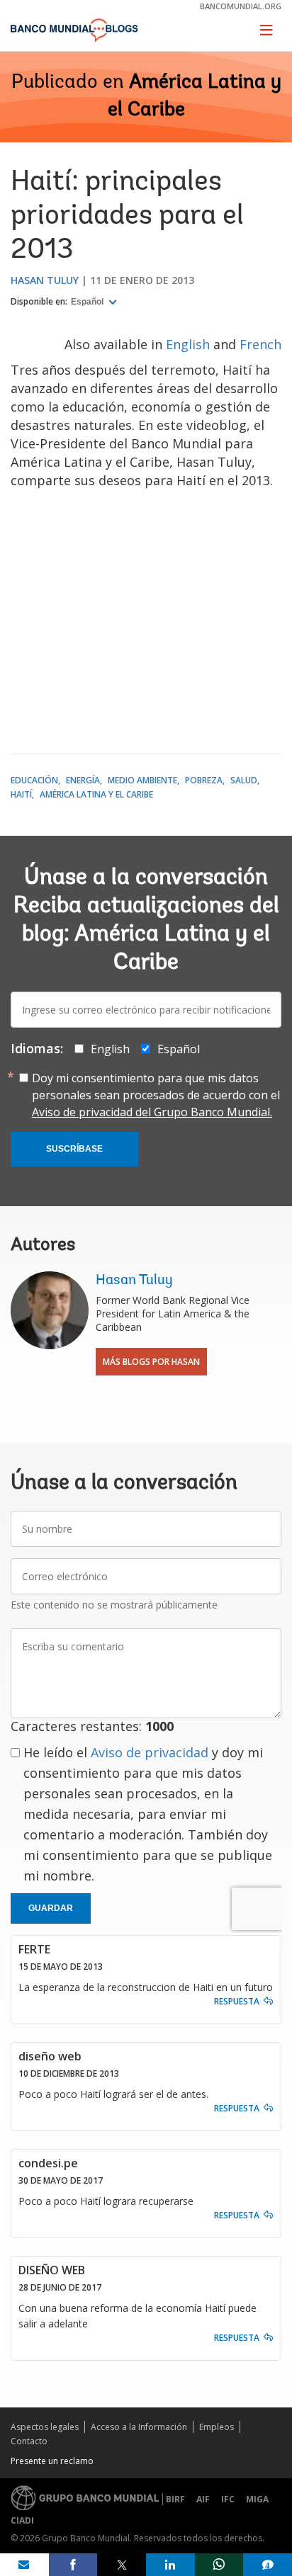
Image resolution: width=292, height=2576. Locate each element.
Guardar (51, 1908)
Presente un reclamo (52, 2461)
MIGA (257, 2499)
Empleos (217, 2427)
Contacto (29, 2441)
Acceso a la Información (139, 2427)
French (260, 344)
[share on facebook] (73, 2565)
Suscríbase (74, 1149)
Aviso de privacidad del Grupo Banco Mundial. (152, 1112)
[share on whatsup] (219, 2565)
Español (88, 302)
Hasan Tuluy (45, 280)
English (190, 344)
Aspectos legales (45, 2427)
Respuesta (237, 2001)
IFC (228, 2499)
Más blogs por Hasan (151, 1362)
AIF (203, 2499)
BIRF (175, 2499)
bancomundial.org (241, 6)
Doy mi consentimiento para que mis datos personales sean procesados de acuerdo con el (156, 1095)
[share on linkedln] (170, 2565)
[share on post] (122, 2565)
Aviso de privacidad (150, 1752)
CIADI (22, 2520)
